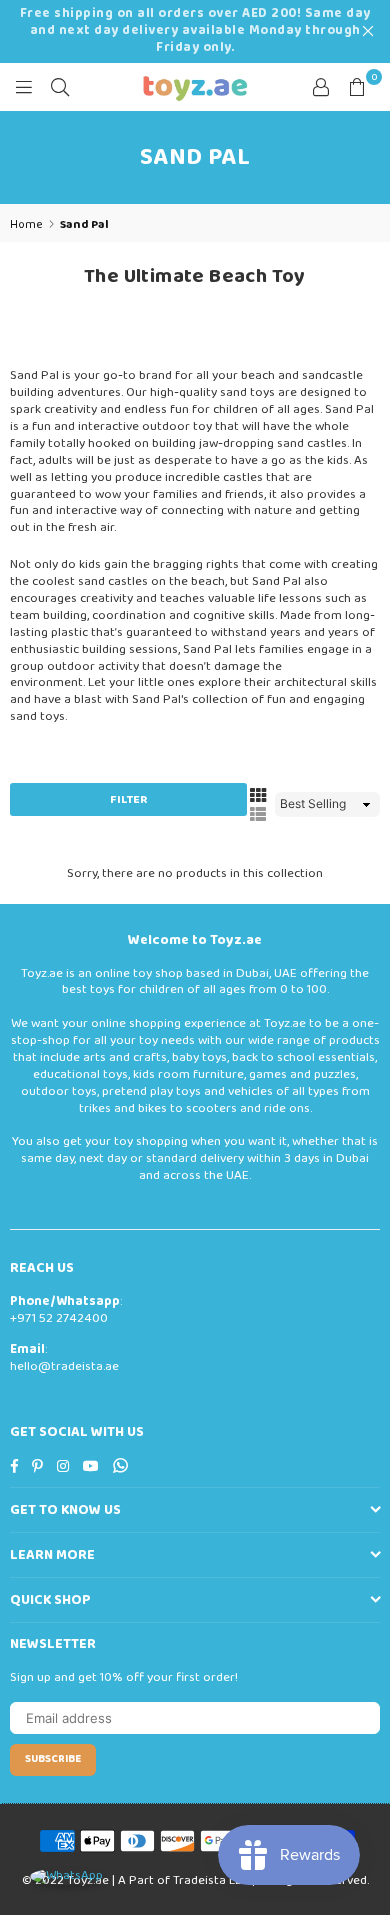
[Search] (60, 87)
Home (26, 225)
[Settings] (321, 87)
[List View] (258, 814)
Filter (128, 799)
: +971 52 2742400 (66, 1310)
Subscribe (53, 1759)
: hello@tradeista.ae (64, 1358)
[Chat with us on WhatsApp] (66, 1876)
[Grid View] (258, 794)
